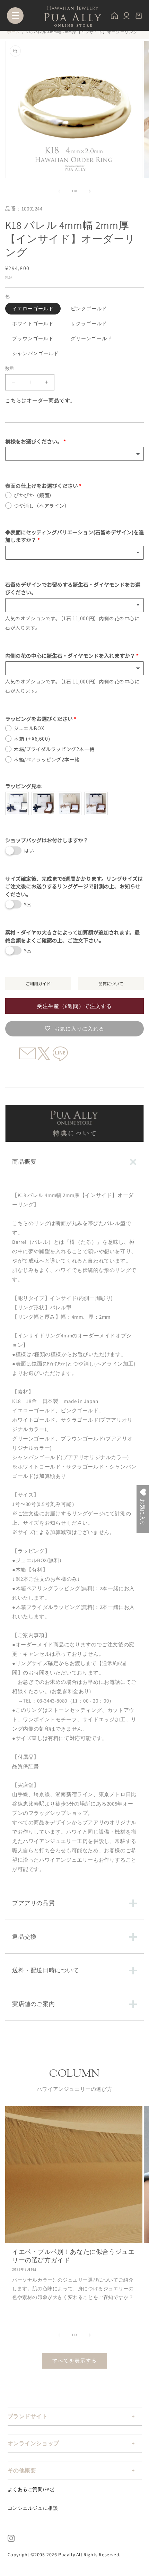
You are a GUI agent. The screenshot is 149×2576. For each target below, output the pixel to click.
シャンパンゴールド (36, 353)
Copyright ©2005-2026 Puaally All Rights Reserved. (64, 2555)
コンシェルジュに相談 (33, 2508)
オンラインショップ (33, 2443)
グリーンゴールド (91, 338)
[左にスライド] (59, 191)
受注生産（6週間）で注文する (74, 1006)
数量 (10, 368)
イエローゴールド (33, 309)
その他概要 (22, 2470)
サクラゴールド (89, 324)
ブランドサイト (28, 2416)
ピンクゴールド (89, 309)
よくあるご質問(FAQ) (31, 2489)
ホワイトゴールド (33, 324)
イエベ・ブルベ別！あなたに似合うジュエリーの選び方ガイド (73, 2256)
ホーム (14, 32)
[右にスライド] (90, 191)
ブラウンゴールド (33, 338)
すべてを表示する (74, 2360)
